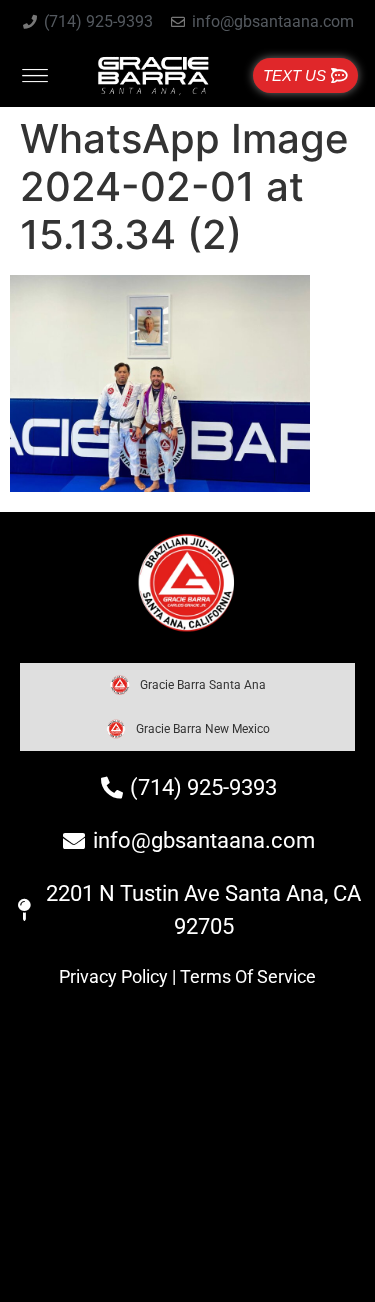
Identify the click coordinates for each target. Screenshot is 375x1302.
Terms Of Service (248, 976)
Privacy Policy (113, 976)
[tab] (187, 685)
